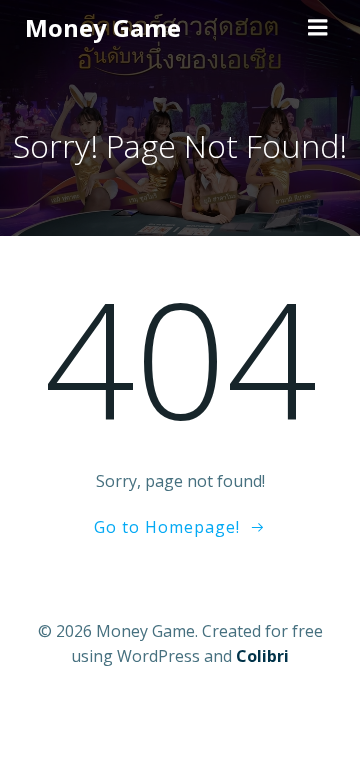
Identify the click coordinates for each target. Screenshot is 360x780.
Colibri (262, 656)
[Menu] (318, 28)
